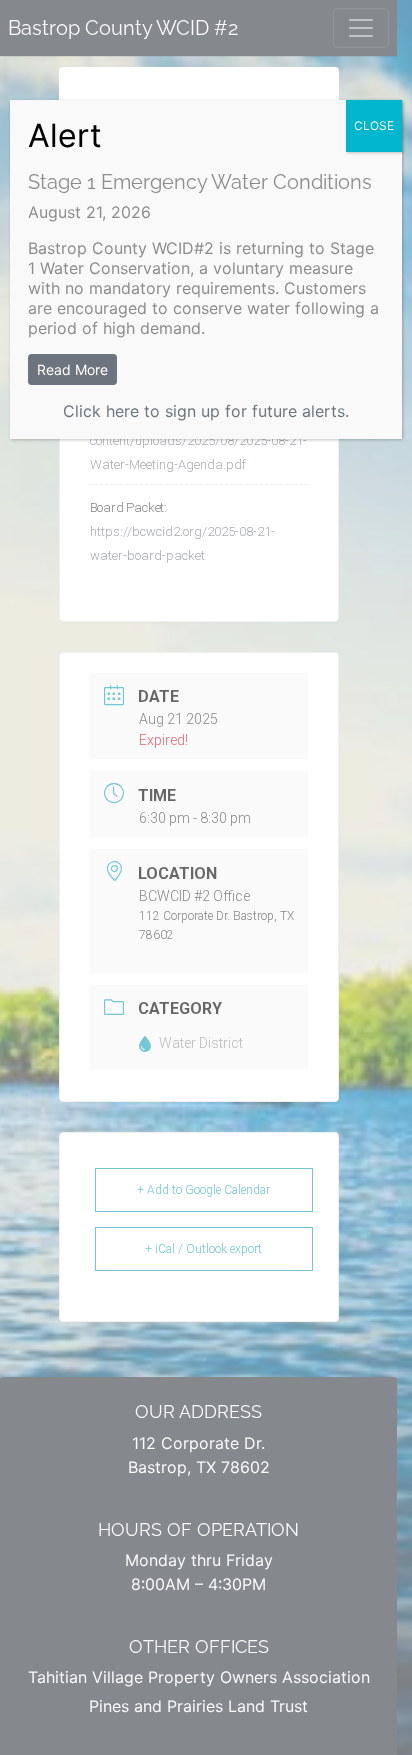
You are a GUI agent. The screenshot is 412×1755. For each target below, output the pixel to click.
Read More (72, 369)
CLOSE (374, 125)
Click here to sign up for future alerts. (206, 411)
